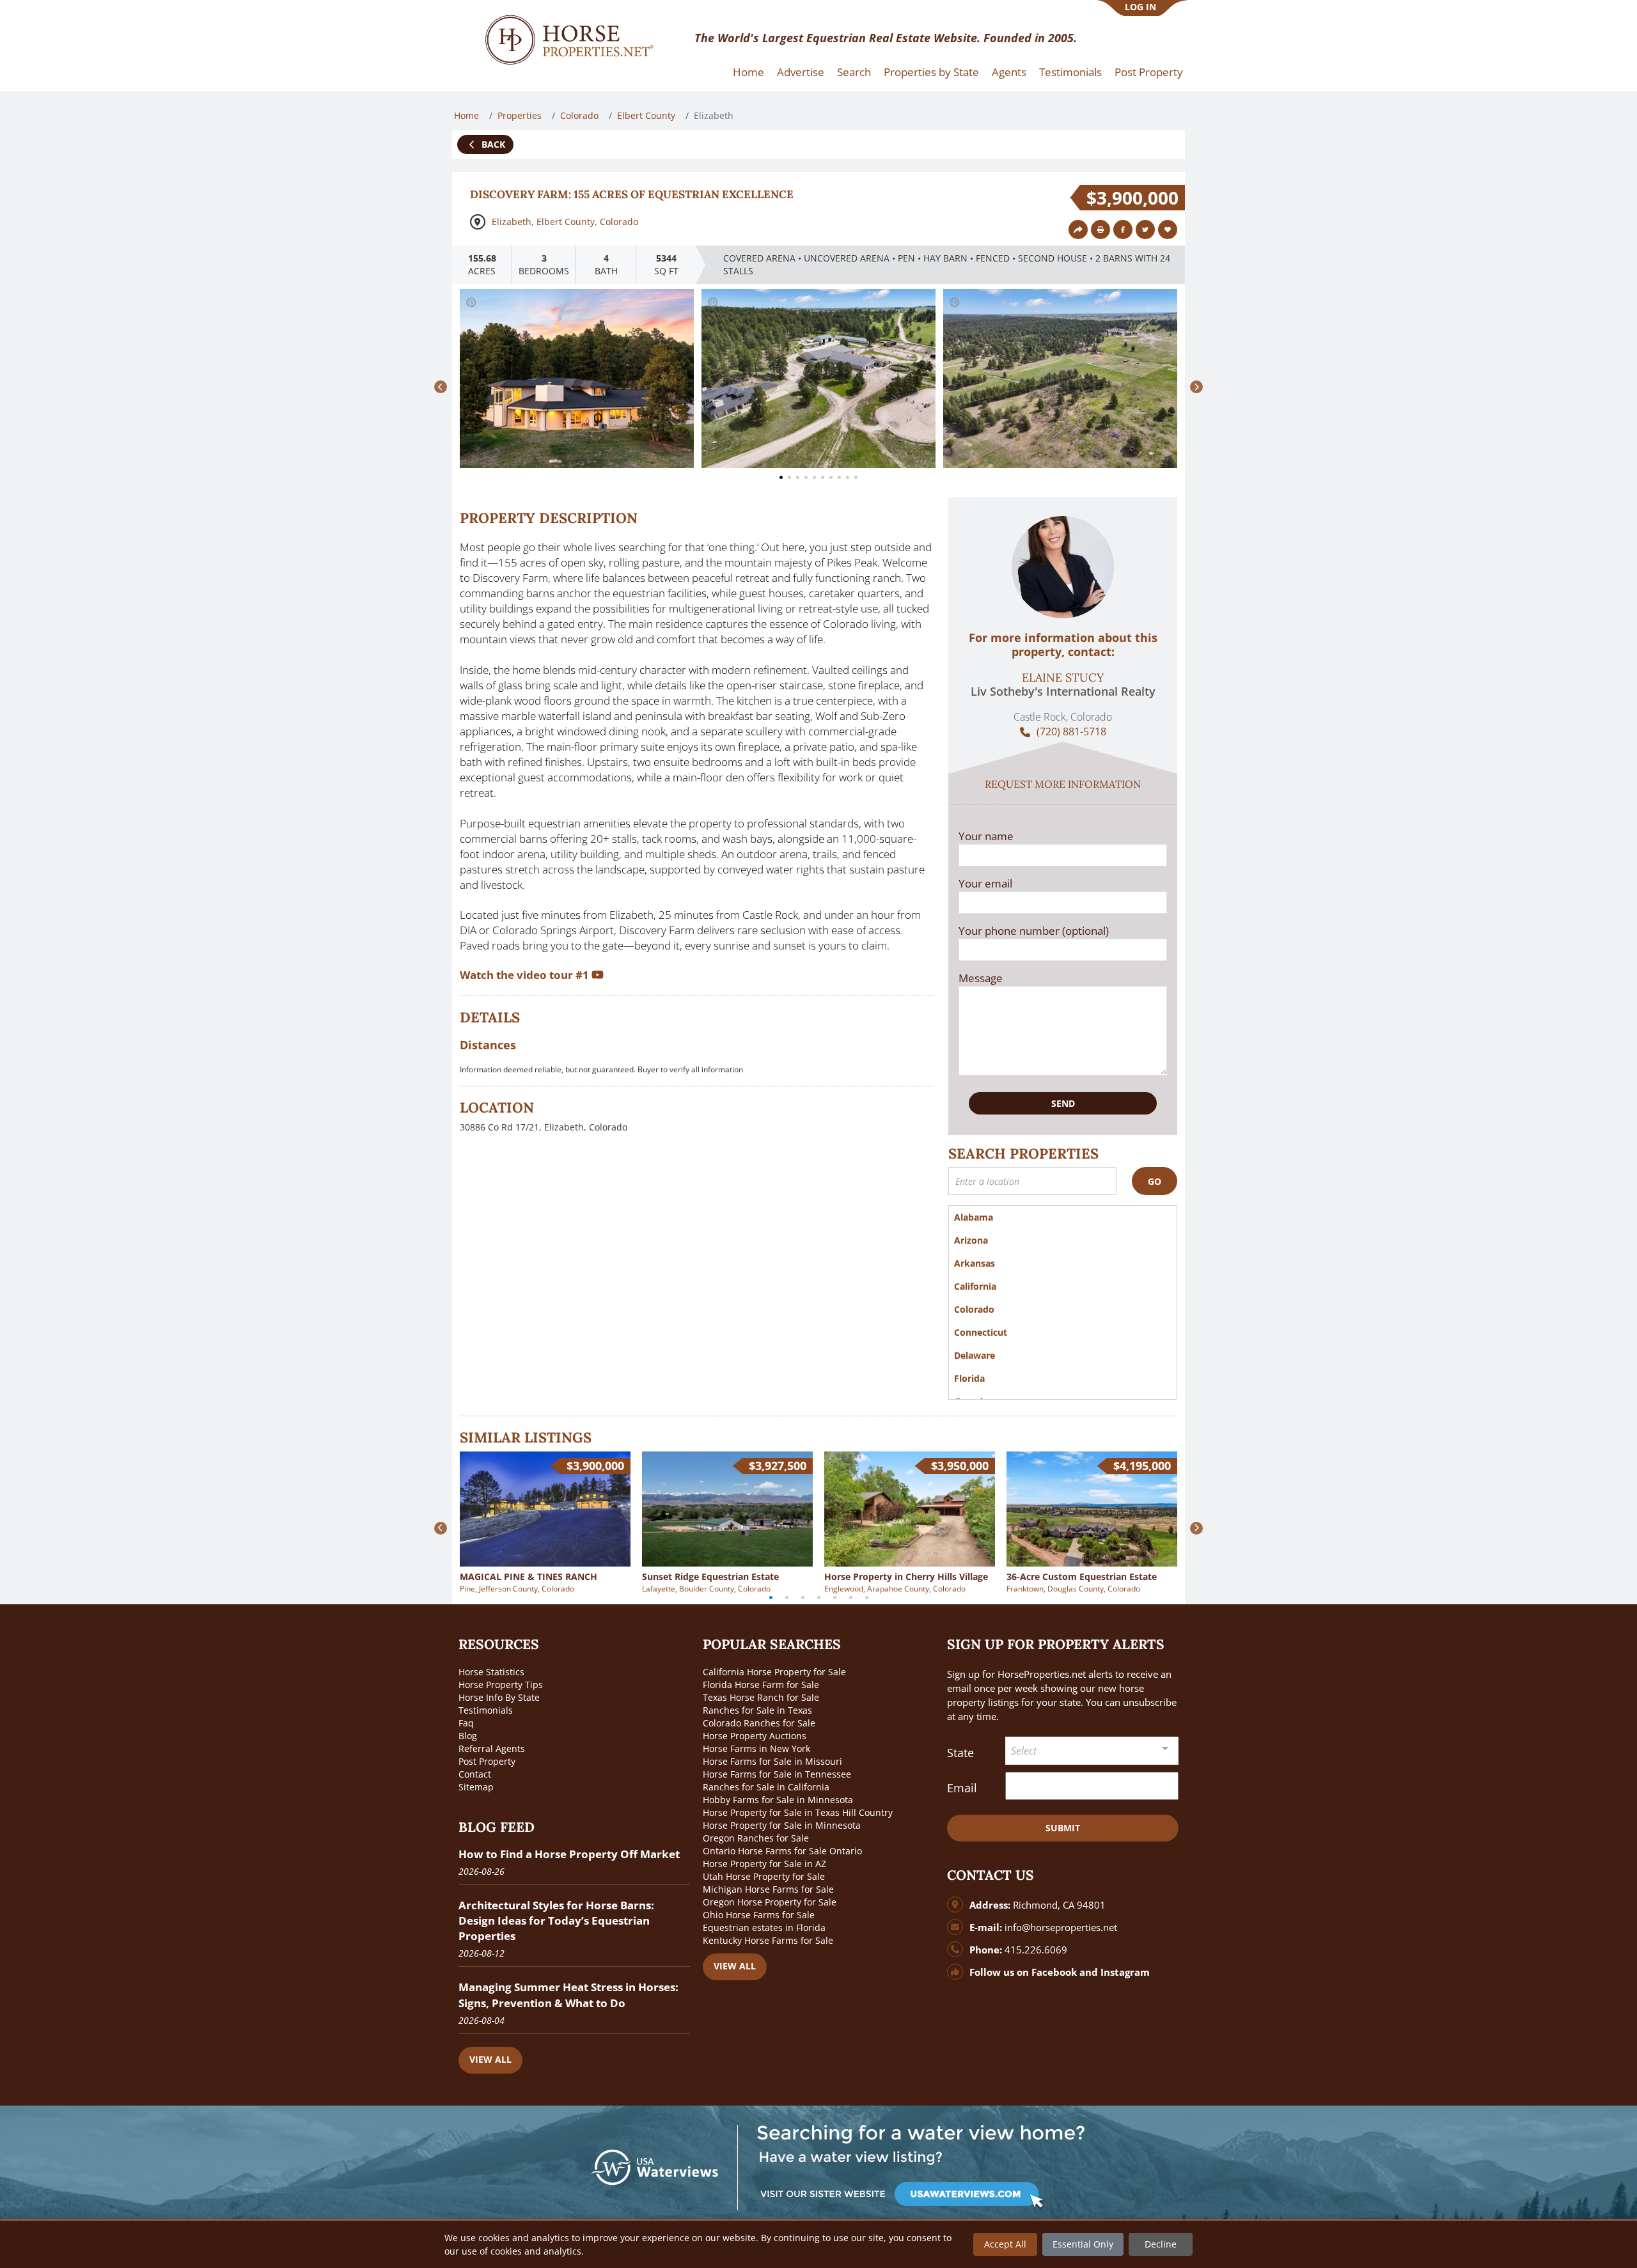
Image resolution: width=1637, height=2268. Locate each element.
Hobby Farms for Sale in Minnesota (778, 1800)
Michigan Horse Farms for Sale (768, 1889)
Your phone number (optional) (1034, 931)
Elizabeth (512, 222)
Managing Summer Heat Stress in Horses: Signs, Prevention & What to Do (568, 1995)
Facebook (1054, 1972)
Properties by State (931, 72)
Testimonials (1070, 72)
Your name (986, 836)
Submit (1063, 1828)
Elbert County (646, 115)
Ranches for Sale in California (766, 1787)
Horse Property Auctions (755, 1736)
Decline (1161, 2244)
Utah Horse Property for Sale (764, 1876)
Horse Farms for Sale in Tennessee (777, 1774)
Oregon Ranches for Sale (756, 1838)
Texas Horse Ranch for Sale (761, 1697)
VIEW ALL (490, 2059)
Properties (520, 115)
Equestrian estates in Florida (764, 1928)
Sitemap (476, 1787)
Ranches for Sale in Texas (757, 1710)
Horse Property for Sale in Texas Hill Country (798, 1812)
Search (854, 72)
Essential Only (1083, 2244)
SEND (1063, 1103)
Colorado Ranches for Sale (759, 1723)
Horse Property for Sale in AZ (764, 1864)
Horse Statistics (491, 1672)
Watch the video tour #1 (526, 975)
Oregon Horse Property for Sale (770, 1902)
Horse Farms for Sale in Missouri (772, 1761)
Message (981, 978)
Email (962, 1788)
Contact (475, 1774)
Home (748, 72)
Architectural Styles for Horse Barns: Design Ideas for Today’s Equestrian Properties (556, 1920)
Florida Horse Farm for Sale (761, 1685)
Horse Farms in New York (756, 1748)
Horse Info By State (499, 1697)
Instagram (1125, 1972)
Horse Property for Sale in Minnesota (782, 1825)
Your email (985, 883)
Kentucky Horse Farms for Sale (768, 1940)
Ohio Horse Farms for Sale (759, 1915)
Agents (1009, 72)
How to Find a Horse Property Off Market (569, 1854)
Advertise (801, 72)
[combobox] (1092, 1751)
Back (492, 144)
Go (1155, 1181)
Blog (468, 1736)
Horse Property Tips (501, 1685)
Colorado (579, 115)
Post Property (1149, 72)
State (960, 1753)
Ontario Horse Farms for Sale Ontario (782, 1851)
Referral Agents (492, 1748)
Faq (466, 1723)
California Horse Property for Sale (774, 1672)
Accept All (1005, 2244)
